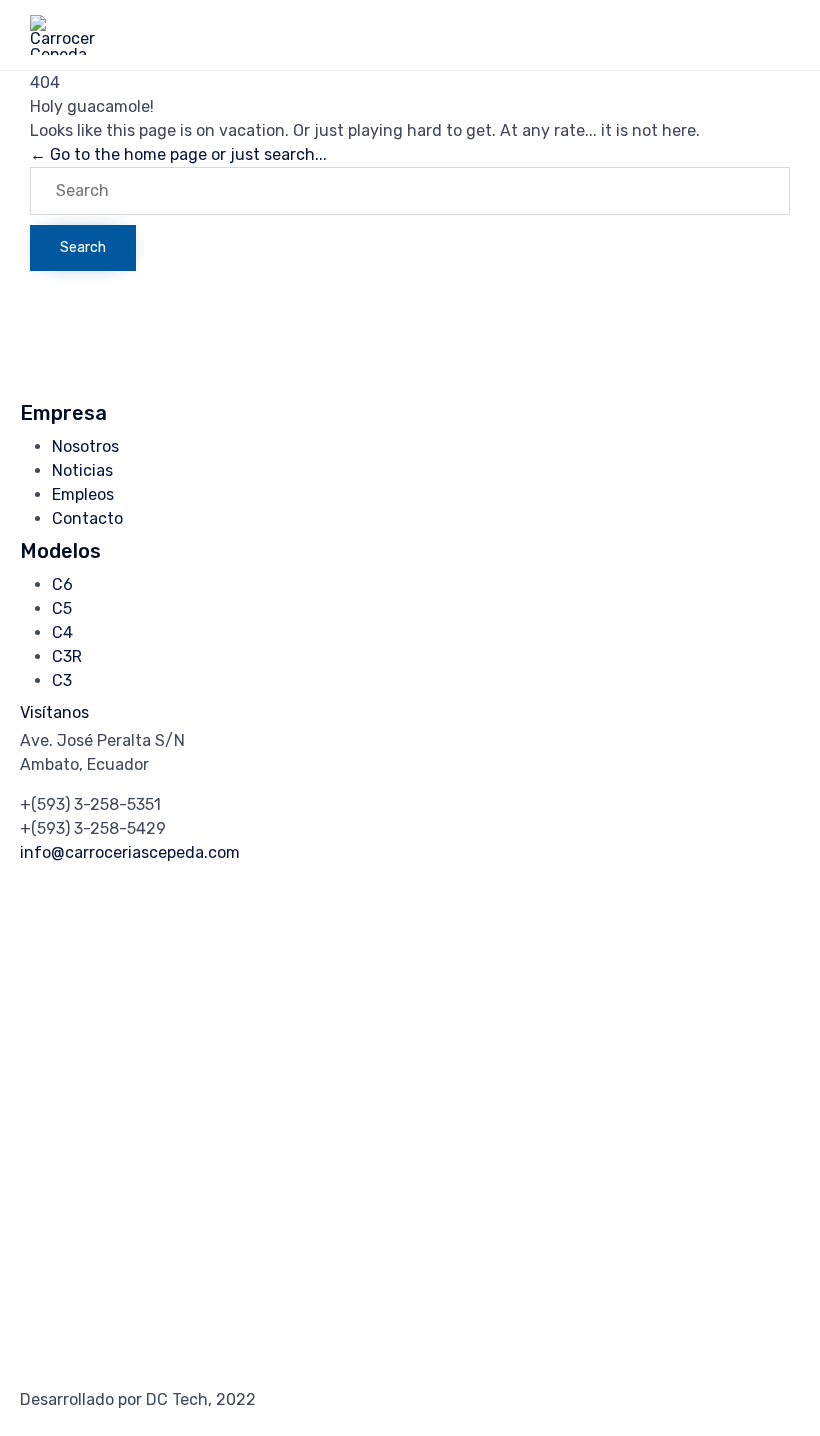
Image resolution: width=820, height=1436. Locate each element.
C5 (62, 608)
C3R (67, 656)
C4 (62, 632)
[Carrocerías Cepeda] (62, 35)
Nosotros (85, 446)
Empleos (83, 494)
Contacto (87, 518)
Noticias (82, 470)
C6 (62, 584)
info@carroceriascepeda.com (130, 852)
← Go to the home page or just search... (178, 154)
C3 (62, 680)
